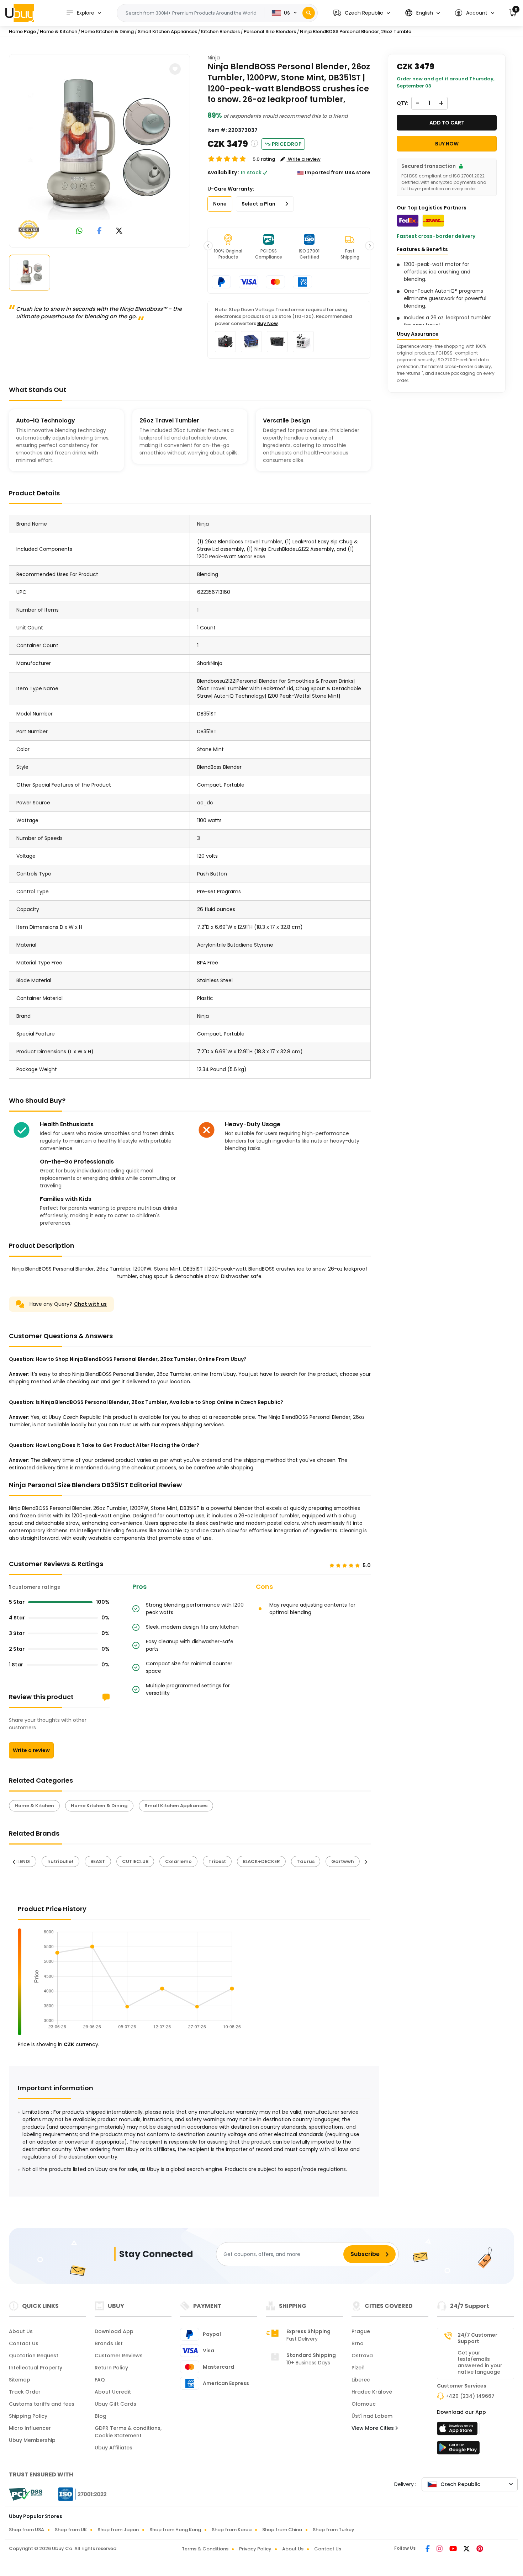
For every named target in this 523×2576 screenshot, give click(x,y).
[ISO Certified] (79, 2494)
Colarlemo (178, 1861)
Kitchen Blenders (220, 31)
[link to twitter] (119, 231)
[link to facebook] (99, 231)
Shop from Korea (232, 2530)
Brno (358, 2343)
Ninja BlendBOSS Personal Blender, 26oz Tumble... (357, 31)
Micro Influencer (30, 2428)
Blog (101, 2416)
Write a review (31, 1750)
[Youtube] (454, 2549)
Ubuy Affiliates (113, 2448)
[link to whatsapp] (79, 231)
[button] (362, 13)
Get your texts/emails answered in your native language (480, 2362)
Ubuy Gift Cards (115, 2404)
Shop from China (282, 2530)
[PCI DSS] (26, 2494)
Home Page (22, 31)
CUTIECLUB (135, 1861)
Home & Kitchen (59, 31)
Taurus (306, 1861)
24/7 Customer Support (477, 2338)
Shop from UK (71, 2530)
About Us (21, 2331)
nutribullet (60, 1861)
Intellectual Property (36, 2368)
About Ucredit (113, 2392)
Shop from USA (27, 2530)
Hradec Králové (372, 2392)
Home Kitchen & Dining (107, 31)
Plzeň (358, 2368)
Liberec (361, 2380)
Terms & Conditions (205, 2549)
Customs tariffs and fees (42, 2404)
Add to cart (447, 123)
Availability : (223, 172)
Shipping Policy (28, 2416)
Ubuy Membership (32, 2440)
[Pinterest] (480, 2549)
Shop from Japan (118, 2530)
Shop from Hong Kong (175, 2530)
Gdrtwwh (343, 1861)
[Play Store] (458, 2450)
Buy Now (268, 323)
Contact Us (24, 2343)
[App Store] (458, 2431)
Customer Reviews (119, 2356)
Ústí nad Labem (372, 2416)
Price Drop (287, 144)
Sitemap (20, 2380)
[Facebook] (428, 2549)
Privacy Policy (255, 2549)
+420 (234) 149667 (470, 2396)
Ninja (214, 58)
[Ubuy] (20, 13)
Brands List (109, 2343)
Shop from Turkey (334, 2530)
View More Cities (373, 2428)
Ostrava (362, 2356)
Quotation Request (34, 2356)
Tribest (217, 1861)
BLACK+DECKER (261, 1861)
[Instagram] (440, 2549)
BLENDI (23, 1861)
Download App (114, 2331)
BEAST (98, 1861)
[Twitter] (467, 2549)
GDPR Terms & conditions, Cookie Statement (128, 2432)
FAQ (100, 2380)
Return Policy (111, 2368)
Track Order (25, 2392)
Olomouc (364, 2404)
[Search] (309, 13)
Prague (361, 2331)
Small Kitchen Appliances (167, 31)
